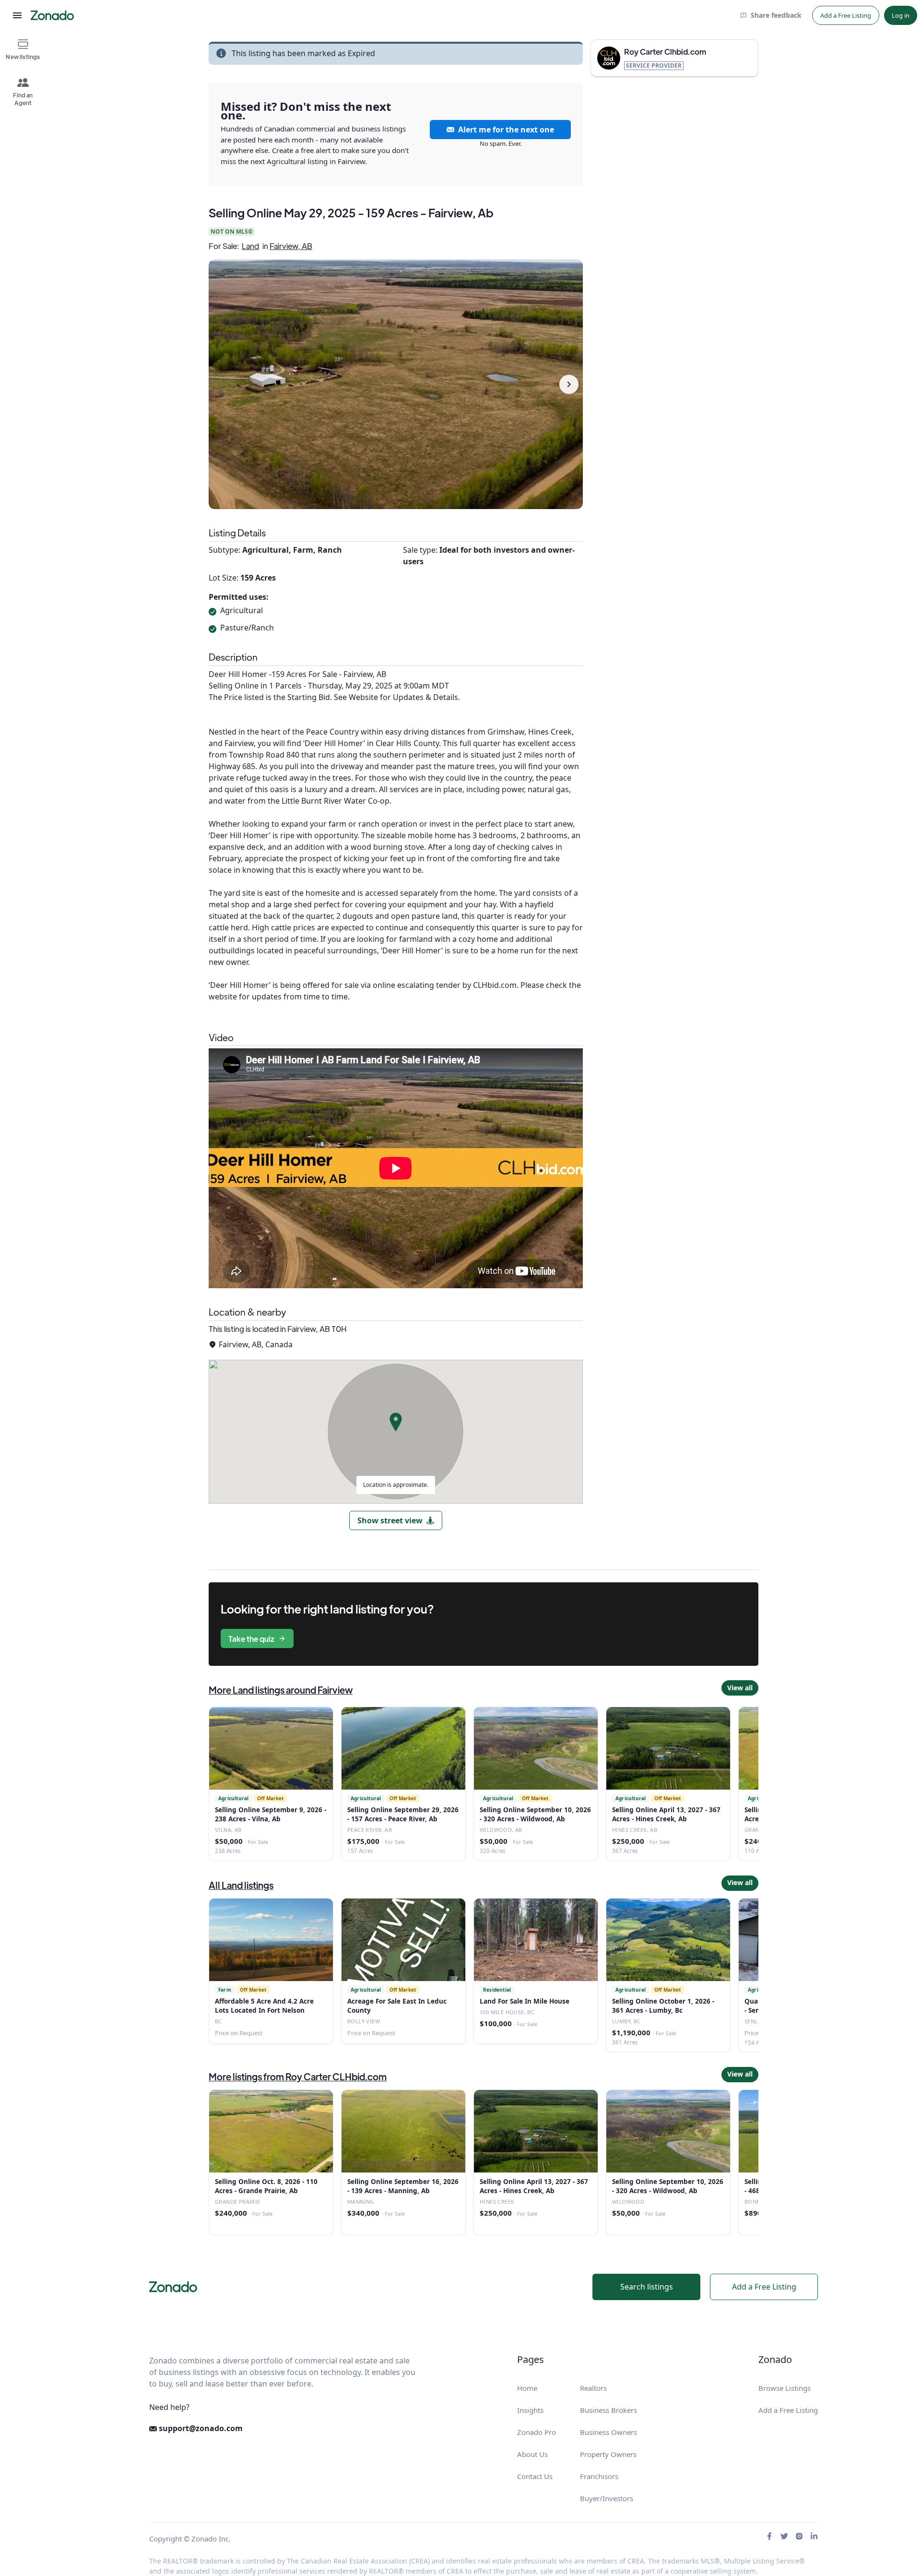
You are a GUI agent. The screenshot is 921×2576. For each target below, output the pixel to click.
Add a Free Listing (846, 15)
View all (740, 1688)
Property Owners (608, 2454)
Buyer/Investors (607, 2498)
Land (250, 246)
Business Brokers (608, 2410)
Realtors (593, 2388)
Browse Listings (785, 2388)
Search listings (647, 2287)
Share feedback (776, 15)
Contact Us (535, 2476)
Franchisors (599, 2476)
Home (527, 2388)
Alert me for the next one (506, 130)
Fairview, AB (291, 246)
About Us (532, 2454)
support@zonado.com (200, 2428)
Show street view (390, 1520)
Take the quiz (251, 1639)
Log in (901, 15)
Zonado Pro (537, 2432)
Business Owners (608, 2432)
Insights (530, 2410)
